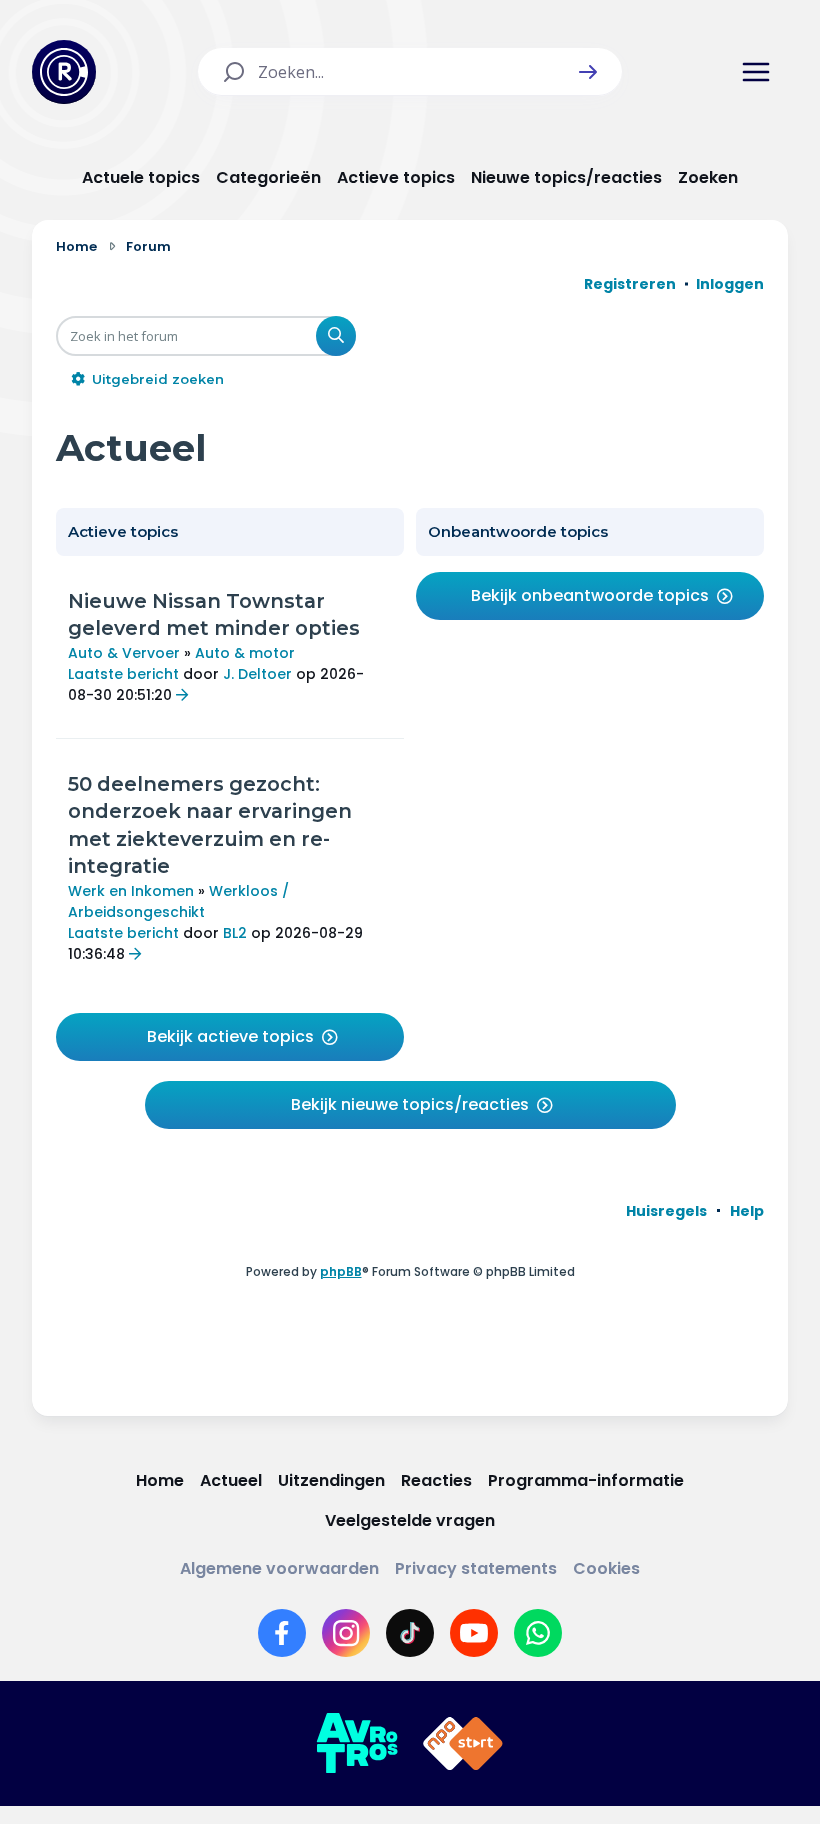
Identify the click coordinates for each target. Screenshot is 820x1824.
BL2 (235, 933)
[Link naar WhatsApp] (538, 1633)
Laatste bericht (123, 674)
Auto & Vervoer (124, 653)
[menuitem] (666, 1211)
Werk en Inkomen (131, 891)
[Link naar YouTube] (474, 1633)
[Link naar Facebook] (282, 1633)
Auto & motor (245, 653)
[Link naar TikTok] (410, 1633)
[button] (588, 72)
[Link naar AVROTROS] (357, 1744)
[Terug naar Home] (64, 72)
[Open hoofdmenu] (756, 72)
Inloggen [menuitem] (730, 284)
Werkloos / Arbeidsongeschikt (178, 901)
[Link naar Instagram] (346, 1633)
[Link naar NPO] (463, 1744)
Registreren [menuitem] (630, 284)
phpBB (341, 1271)
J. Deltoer (257, 674)
